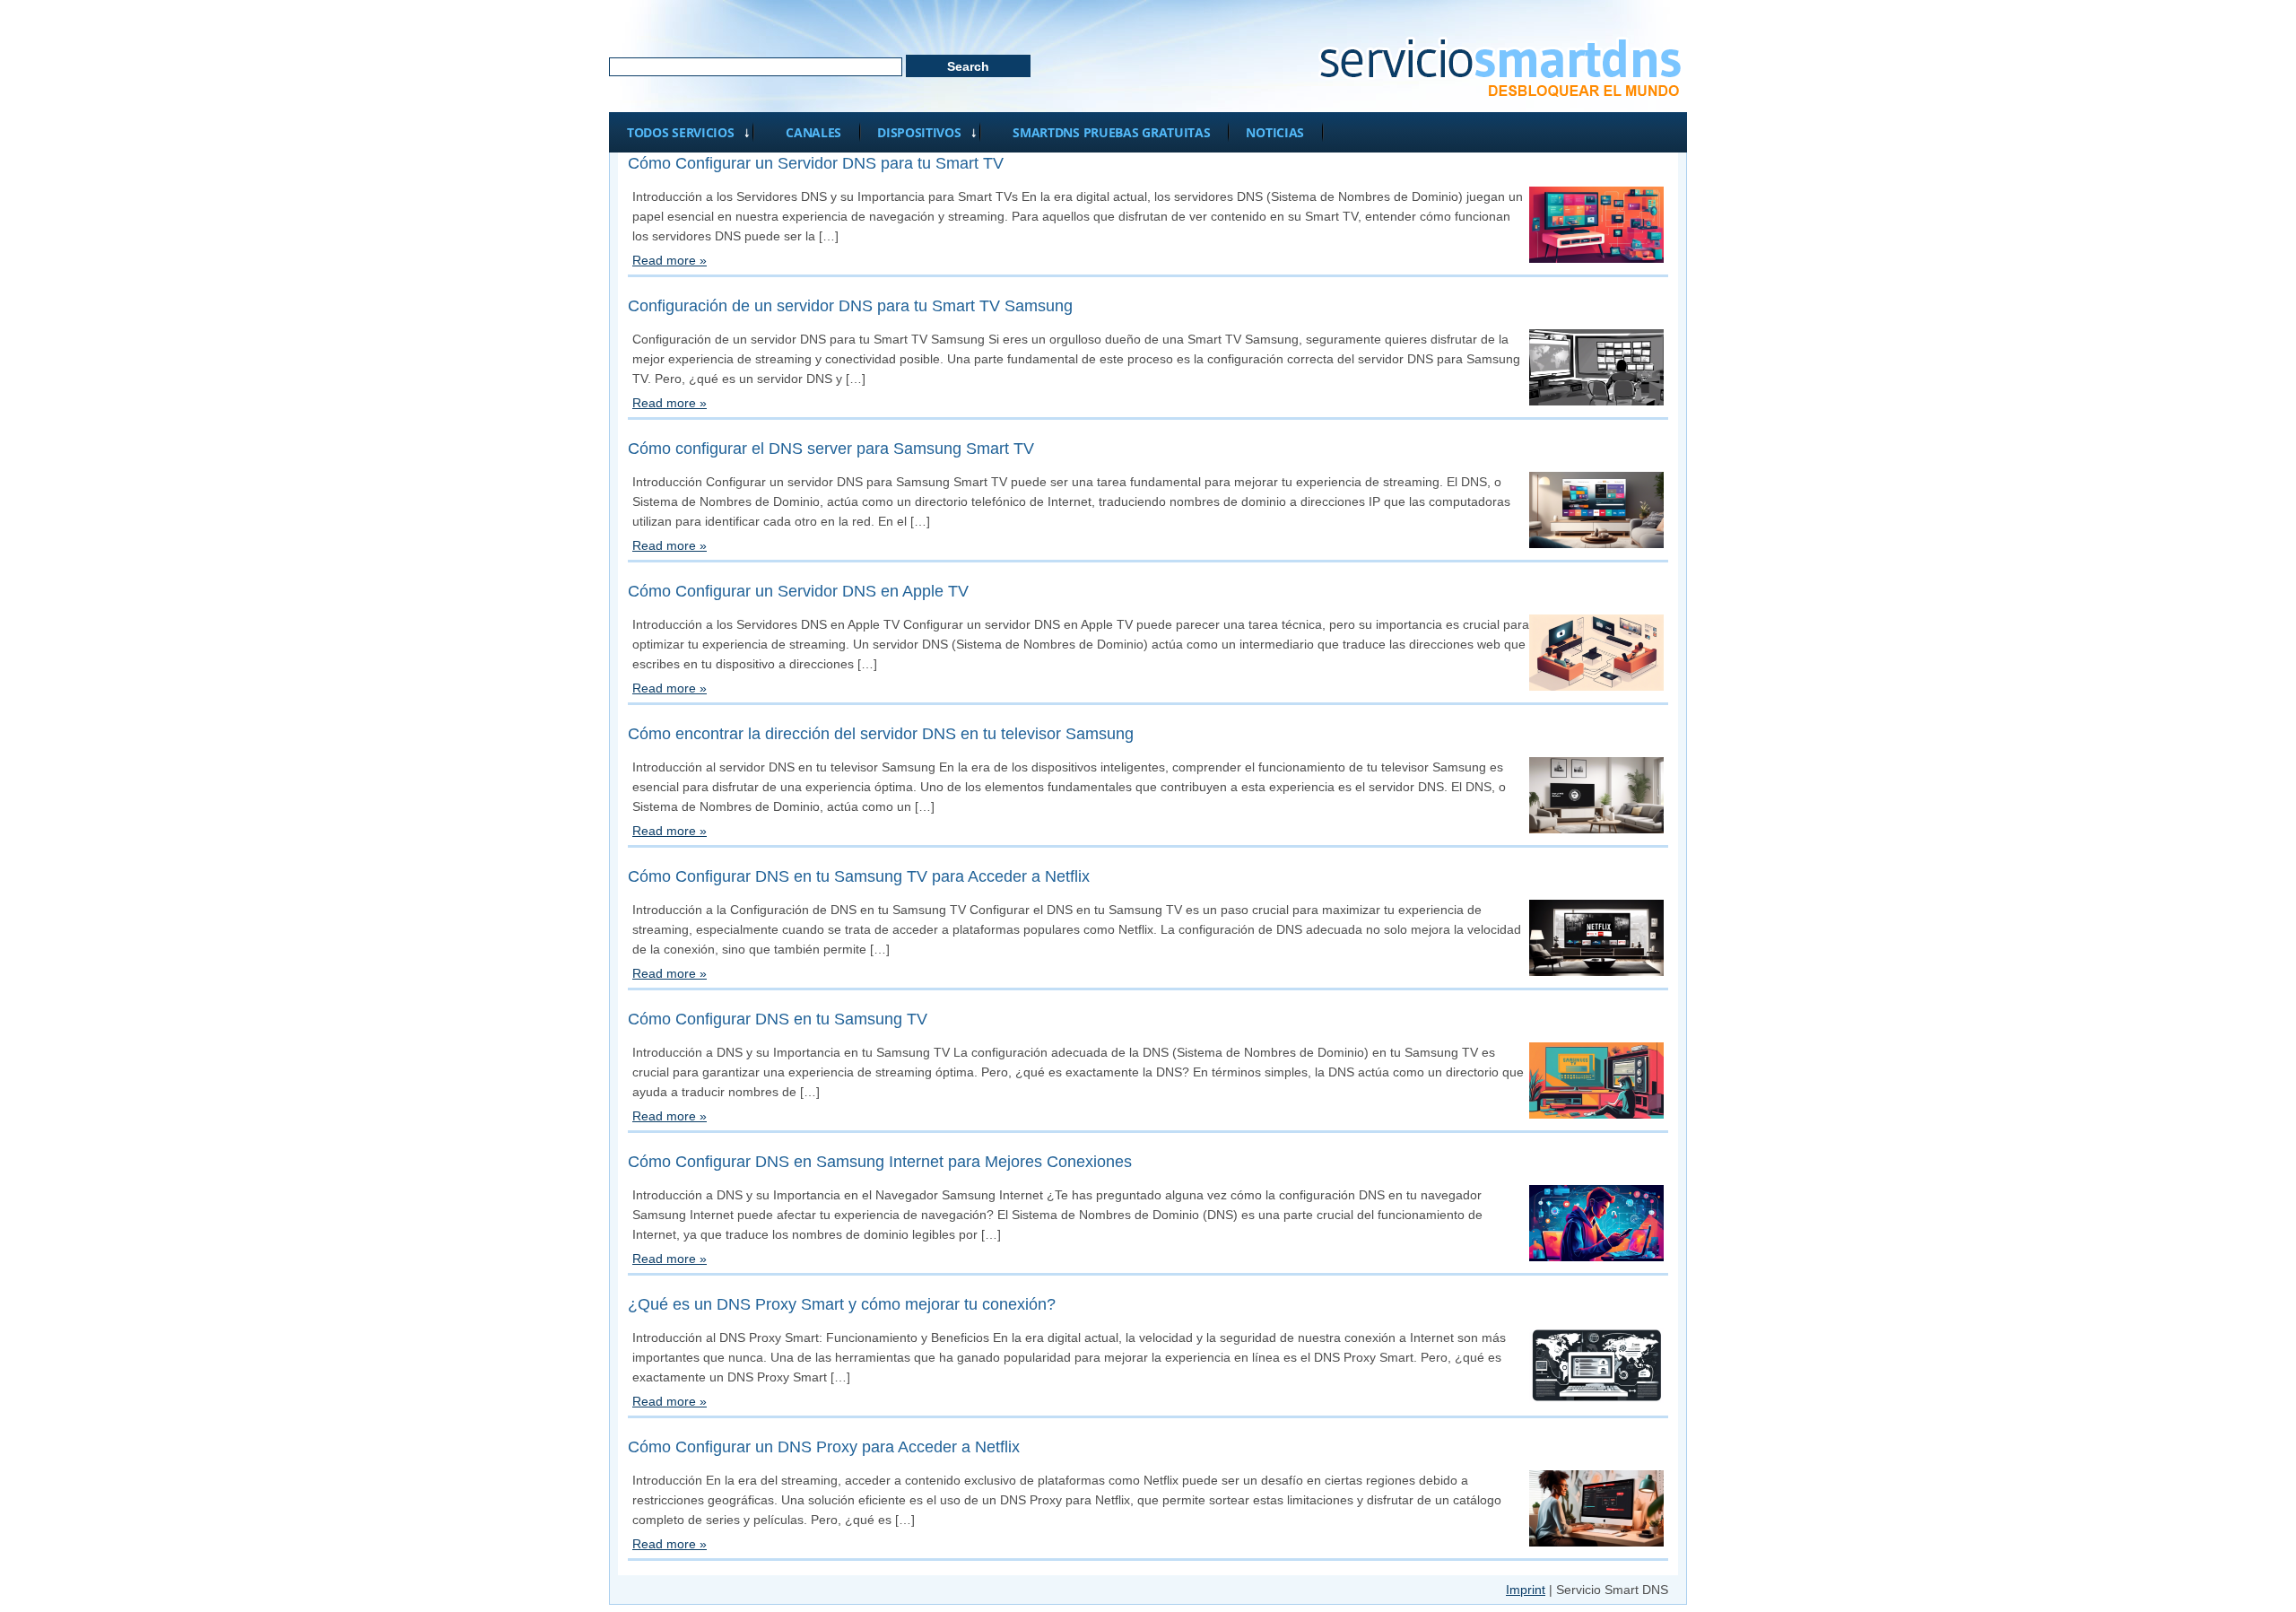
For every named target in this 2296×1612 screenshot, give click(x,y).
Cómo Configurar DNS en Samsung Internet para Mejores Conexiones (880, 1162)
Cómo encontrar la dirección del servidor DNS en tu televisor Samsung (881, 734)
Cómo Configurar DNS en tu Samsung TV (778, 1019)
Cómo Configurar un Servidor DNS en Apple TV (798, 591)
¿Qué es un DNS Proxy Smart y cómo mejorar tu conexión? (842, 1304)
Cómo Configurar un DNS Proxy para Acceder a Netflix (824, 1447)
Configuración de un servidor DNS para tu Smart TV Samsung (850, 306)
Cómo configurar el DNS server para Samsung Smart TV (831, 449)
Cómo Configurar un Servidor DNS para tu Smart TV (816, 163)
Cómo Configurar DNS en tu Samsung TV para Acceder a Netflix (859, 876)
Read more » (670, 260)
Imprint (1526, 1590)
